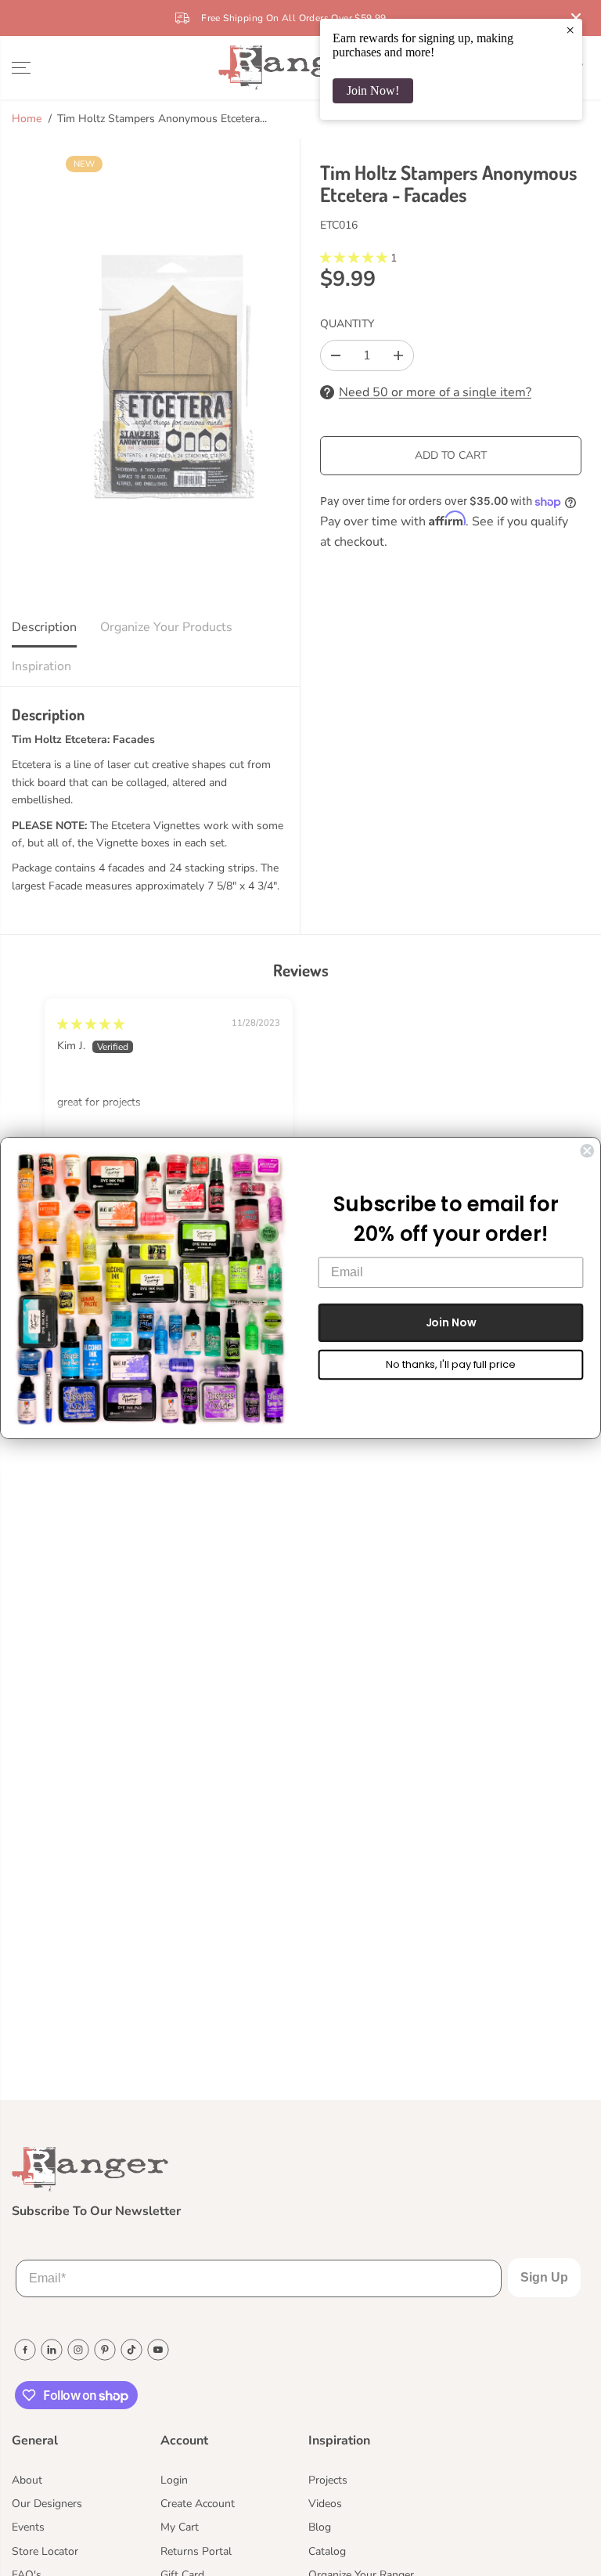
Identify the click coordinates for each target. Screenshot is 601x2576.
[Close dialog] (587, 1151)
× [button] (570, 30)
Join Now (451, 1322)
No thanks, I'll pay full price (450, 1364)
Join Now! (373, 90)
